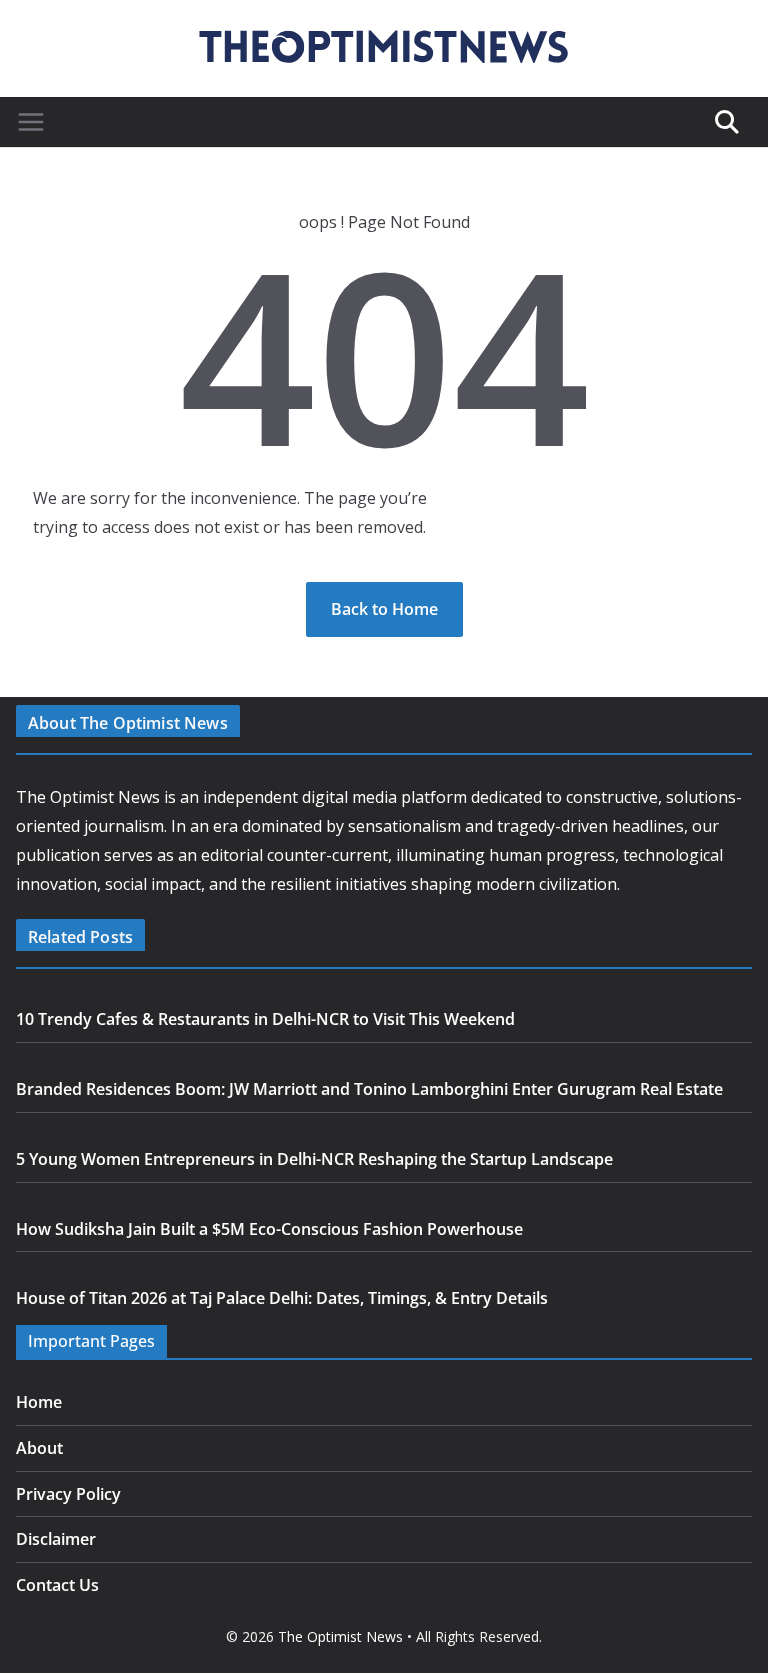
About (39, 1448)
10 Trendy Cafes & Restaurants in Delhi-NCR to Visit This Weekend (265, 1019)
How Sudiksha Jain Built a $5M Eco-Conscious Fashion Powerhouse (269, 1229)
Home (39, 1402)
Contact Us (57, 1585)
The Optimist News (340, 1636)
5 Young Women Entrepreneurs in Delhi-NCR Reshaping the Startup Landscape (314, 1159)
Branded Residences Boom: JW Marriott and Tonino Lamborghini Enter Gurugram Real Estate (369, 1089)
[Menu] (31, 122)
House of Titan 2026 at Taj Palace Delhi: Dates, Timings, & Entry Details (282, 1298)
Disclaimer (56, 1539)
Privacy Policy (68, 1494)
